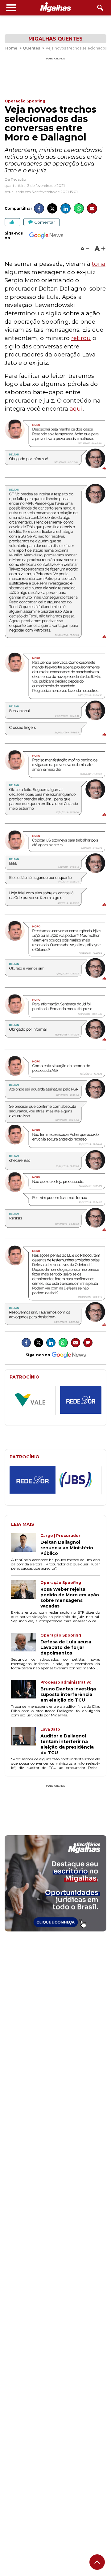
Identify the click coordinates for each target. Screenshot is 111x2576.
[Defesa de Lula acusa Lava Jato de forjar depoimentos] (26, 1644)
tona (99, 264)
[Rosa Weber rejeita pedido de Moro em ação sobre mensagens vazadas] (26, 1594)
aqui (76, 409)
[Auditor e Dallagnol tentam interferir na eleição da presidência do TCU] (26, 1741)
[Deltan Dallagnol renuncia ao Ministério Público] (26, 1545)
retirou (81, 338)
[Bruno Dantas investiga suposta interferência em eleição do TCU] (26, 1691)
